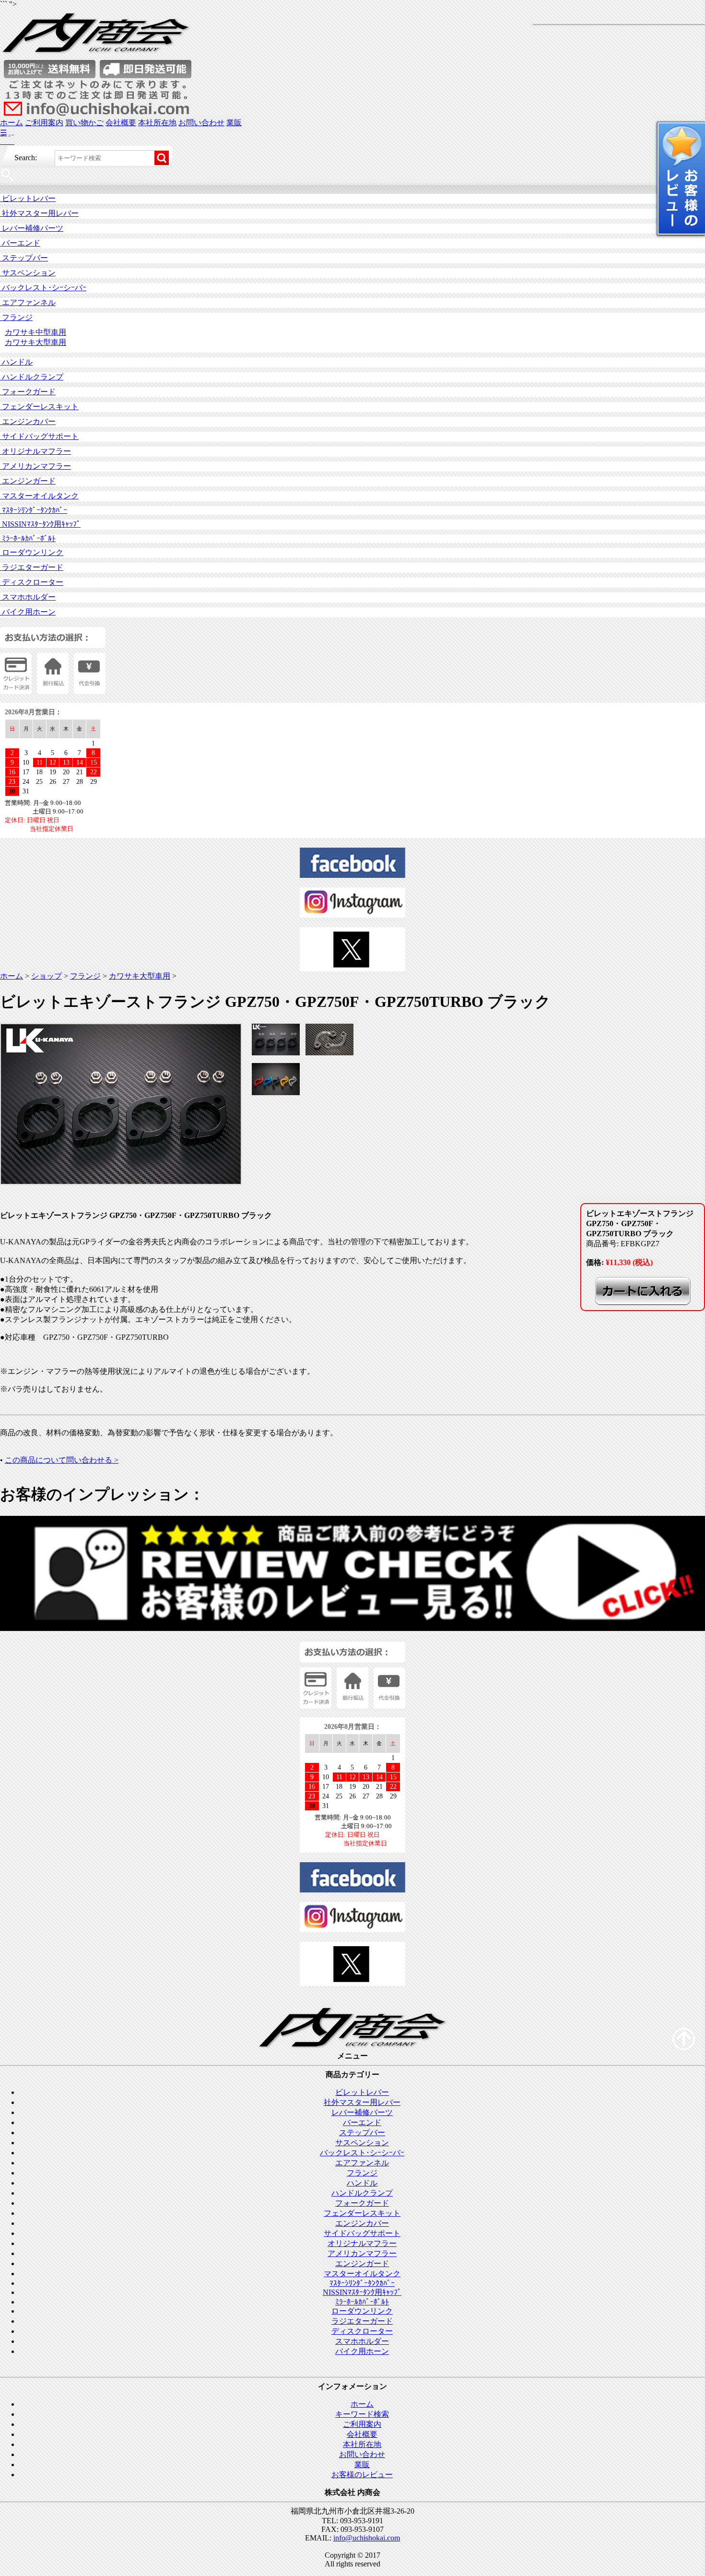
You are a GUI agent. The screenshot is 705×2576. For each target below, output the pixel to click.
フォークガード (28, 392)
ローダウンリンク (32, 552)
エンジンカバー (28, 421)
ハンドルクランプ (32, 377)
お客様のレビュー (362, 2475)
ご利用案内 (44, 123)
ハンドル (16, 362)
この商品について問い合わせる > (62, 1460)
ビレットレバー (28, 198)
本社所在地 (157, 123)
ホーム (12, 123)
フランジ (16, 317)
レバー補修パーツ (32, 228)
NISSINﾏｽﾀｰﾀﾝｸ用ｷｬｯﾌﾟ (40, 524)
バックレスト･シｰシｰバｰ (43, 288)
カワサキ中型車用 (35, 332)
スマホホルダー (28, 597)
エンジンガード (28, 481)
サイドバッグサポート (39, 436)
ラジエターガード (32, 567)
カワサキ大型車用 (35, 342)
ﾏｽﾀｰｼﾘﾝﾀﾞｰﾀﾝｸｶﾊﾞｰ (34, 510)
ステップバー (24, 258)
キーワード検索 (362, 2414)
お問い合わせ (201, 123)
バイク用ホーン (28, 612)
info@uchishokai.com (367, 2538)
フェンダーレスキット (39, 407)
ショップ (47, 976)
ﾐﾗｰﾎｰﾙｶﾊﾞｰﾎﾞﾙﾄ (28, 538)
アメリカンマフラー (35, 466)
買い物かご (84, 123)
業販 (234, 123)
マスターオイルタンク (39, 496)
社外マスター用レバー (39, 213)
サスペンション (28, 273)
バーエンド (20, 243)
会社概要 (121, 123)
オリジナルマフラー (35, 451)
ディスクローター (32, 582)
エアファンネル (28, 302)
